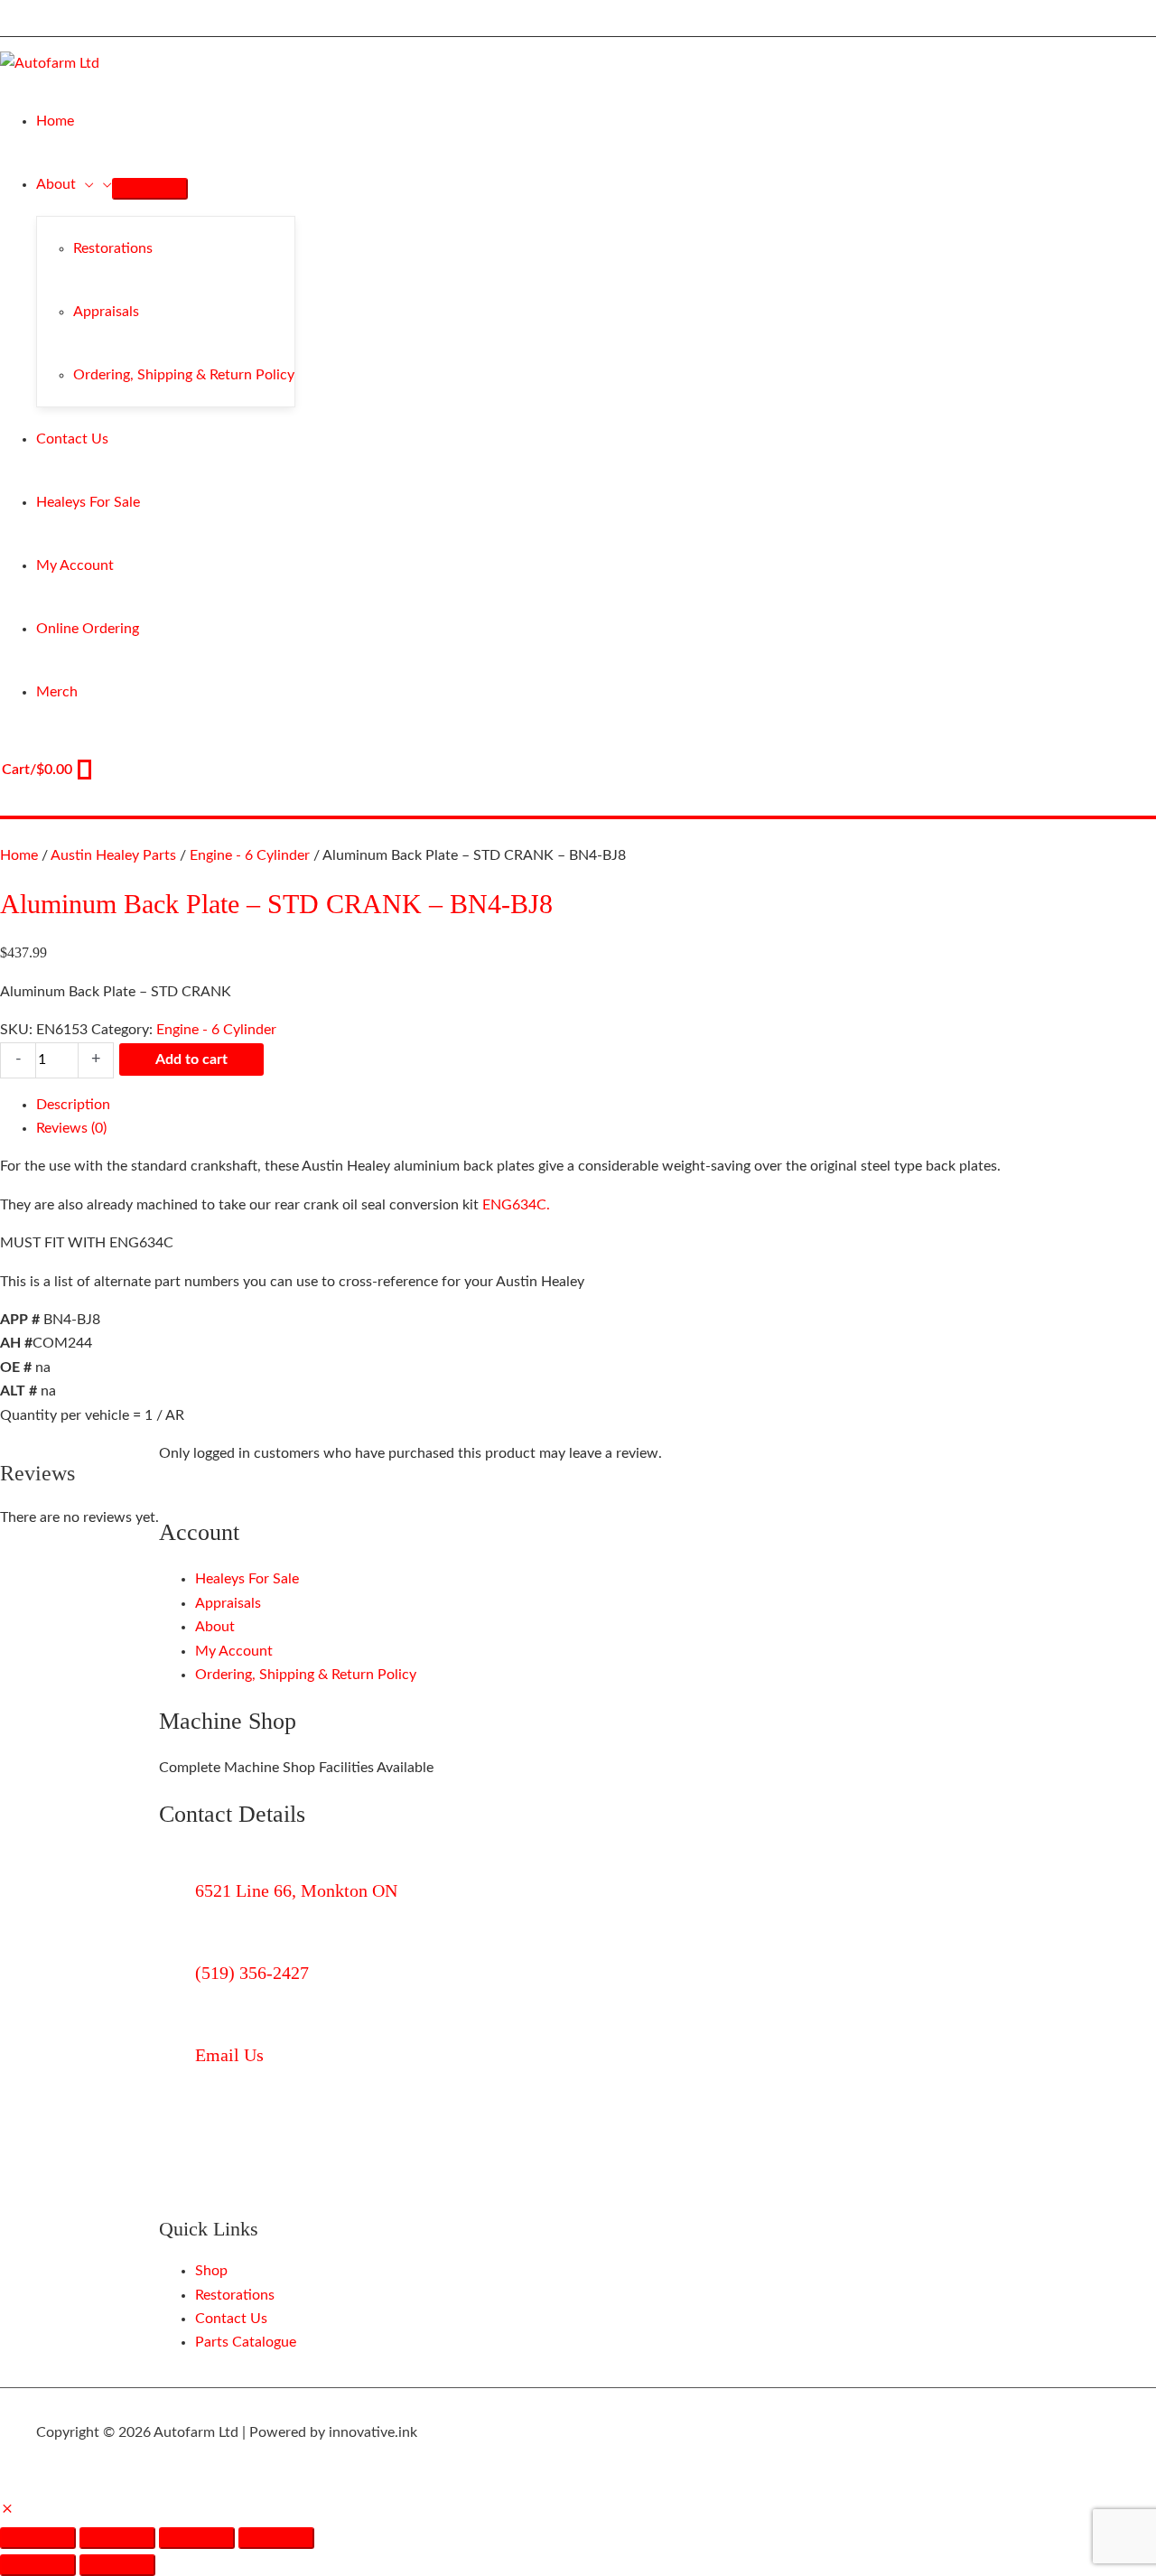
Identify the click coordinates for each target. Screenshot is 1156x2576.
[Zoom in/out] (38, 2538)
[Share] (197, 2538)
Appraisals (228, 1603)
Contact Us (231, 2319)
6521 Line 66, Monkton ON (296, 1890)
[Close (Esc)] (276, 2538)
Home (19, 855)
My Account (234, 1651)
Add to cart (191, 1059)
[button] (85, 184)
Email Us (229, 2055)
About (215, 1627)
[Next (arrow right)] (117, 2565)
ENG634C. (516, 1205)
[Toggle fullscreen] (117, 2538)
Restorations (235, 2295)
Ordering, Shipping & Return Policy (306, 1675)
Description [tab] (73, 1105)
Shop (211, 2271)
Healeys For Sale (247, 1579)
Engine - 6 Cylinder (250, 855)
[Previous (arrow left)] (38, 2565)
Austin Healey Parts (113, 855)
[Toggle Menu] (150, 189)
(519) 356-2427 (252, 1973)
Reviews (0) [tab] (71, 1128)
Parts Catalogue (246, 2342)
